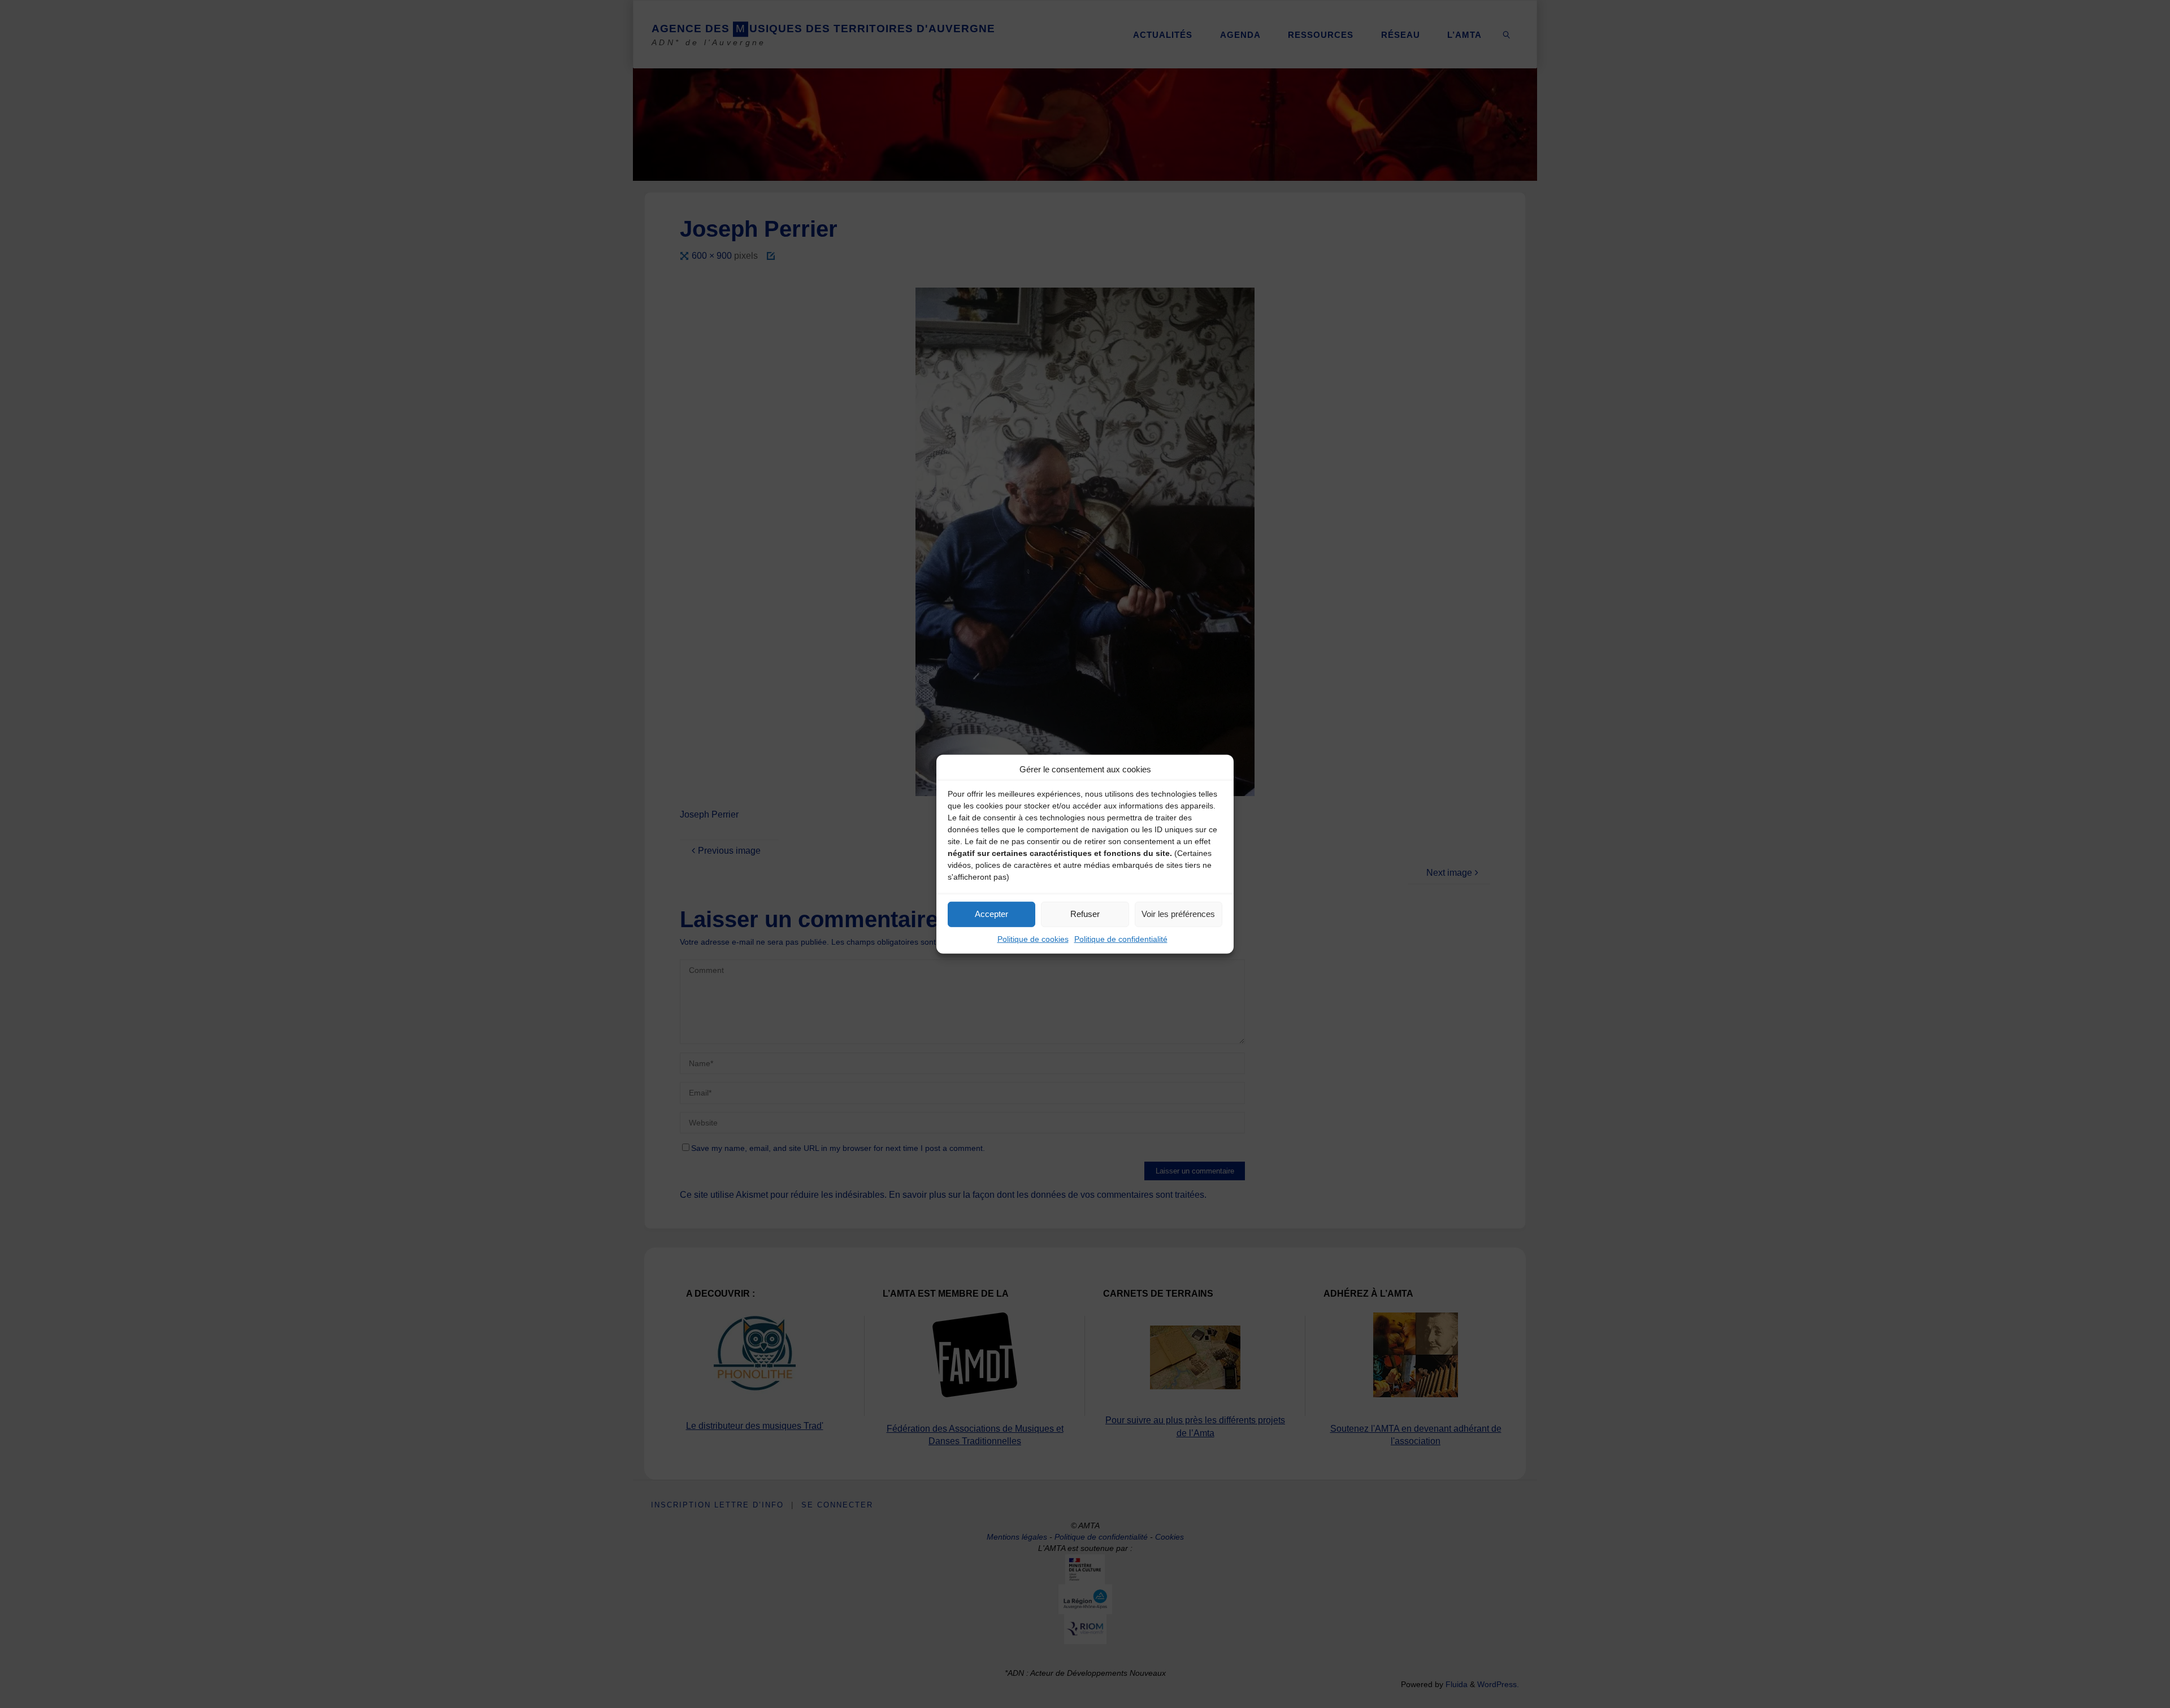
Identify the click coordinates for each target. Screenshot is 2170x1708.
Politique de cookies (1033, 938)
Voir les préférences (1178, 914)
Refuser (1085, 914)
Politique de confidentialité (1121, 938)
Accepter (991, 914)
